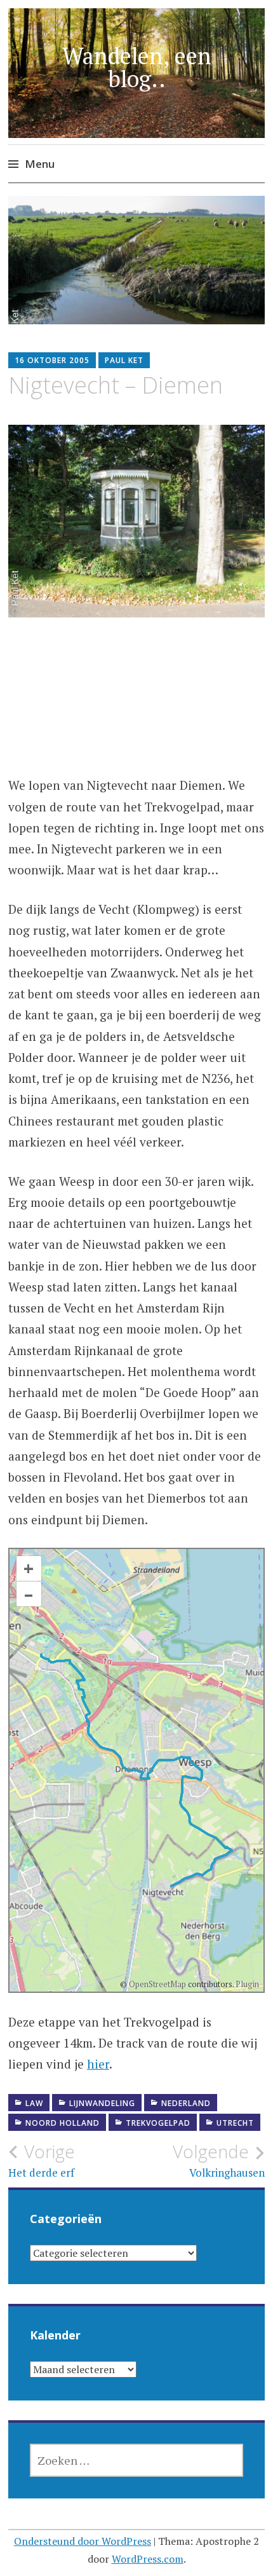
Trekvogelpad (158, 2123)
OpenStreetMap (157, 1984)
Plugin (246, 1984)
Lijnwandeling (102, 2103)
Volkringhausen (219, 2160)
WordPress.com (148, 2559)
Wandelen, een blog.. (137, 67)
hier (98, 2064)
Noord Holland (63, 2123)
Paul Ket (124, 360)
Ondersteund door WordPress (83, 2541)
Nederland (186, 2103)
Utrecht (235, 2123)
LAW (34, 2103)
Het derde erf (42, 2160)
